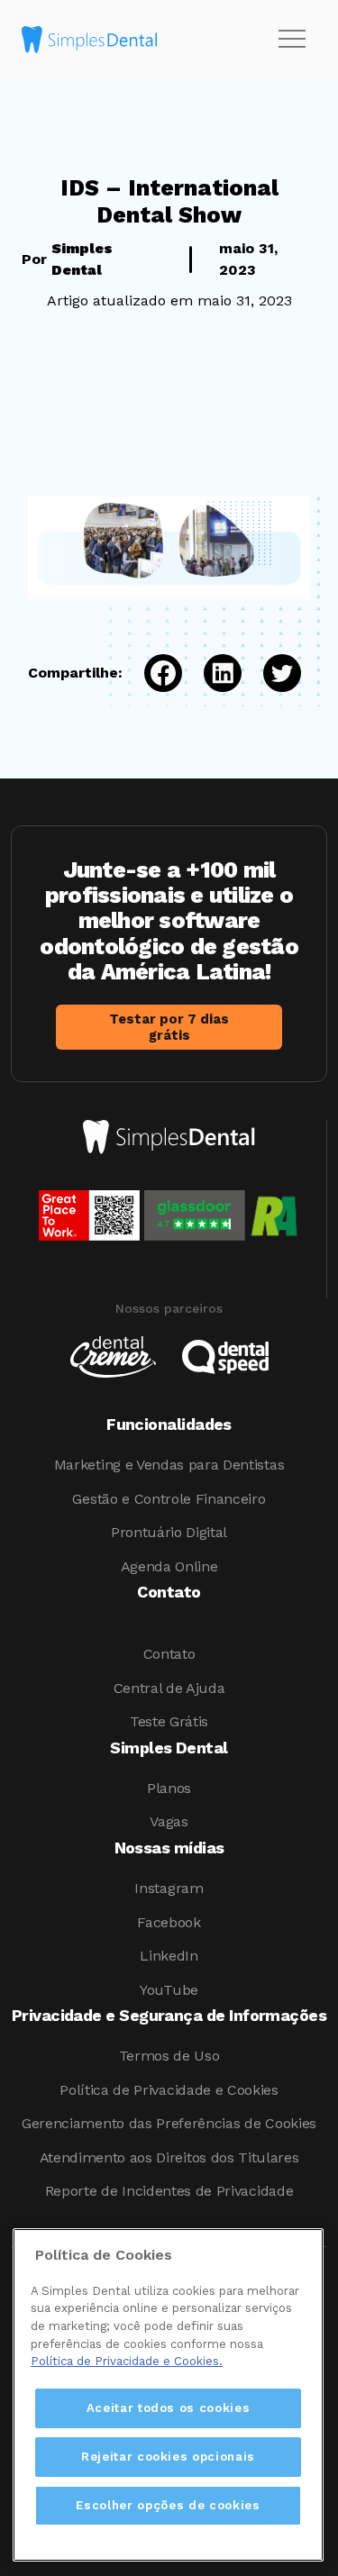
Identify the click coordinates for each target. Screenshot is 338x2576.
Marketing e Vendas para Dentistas (169, 1465)
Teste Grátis (169, 1721)
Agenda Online (169, 1566)
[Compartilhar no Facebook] (152, 673)
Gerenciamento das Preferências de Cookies (169, 2123)
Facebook (169, 1922)
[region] (168, 2395)
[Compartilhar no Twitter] (271, 673)
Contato (169, 1654)
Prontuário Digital (169, 1532)
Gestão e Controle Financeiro (169, 1499)
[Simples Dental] (89, 40)
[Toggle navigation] (292, 40)
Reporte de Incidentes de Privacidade (169, 2191)
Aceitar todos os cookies (169, 2408)
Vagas (169, 1821)
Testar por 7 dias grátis (169, 1027)
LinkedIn (169, 1956)
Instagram (169, 1888)
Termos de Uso (169, 2056)
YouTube (169, 1990)
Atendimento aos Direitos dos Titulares (169, 2157)
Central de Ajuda (169, 1688)
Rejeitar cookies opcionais (168, 2457)
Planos (169, 1788)
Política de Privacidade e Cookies (169, 2090)
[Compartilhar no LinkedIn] (212, 673)
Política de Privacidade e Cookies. (127, 2361)
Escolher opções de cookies (168, 2505)
